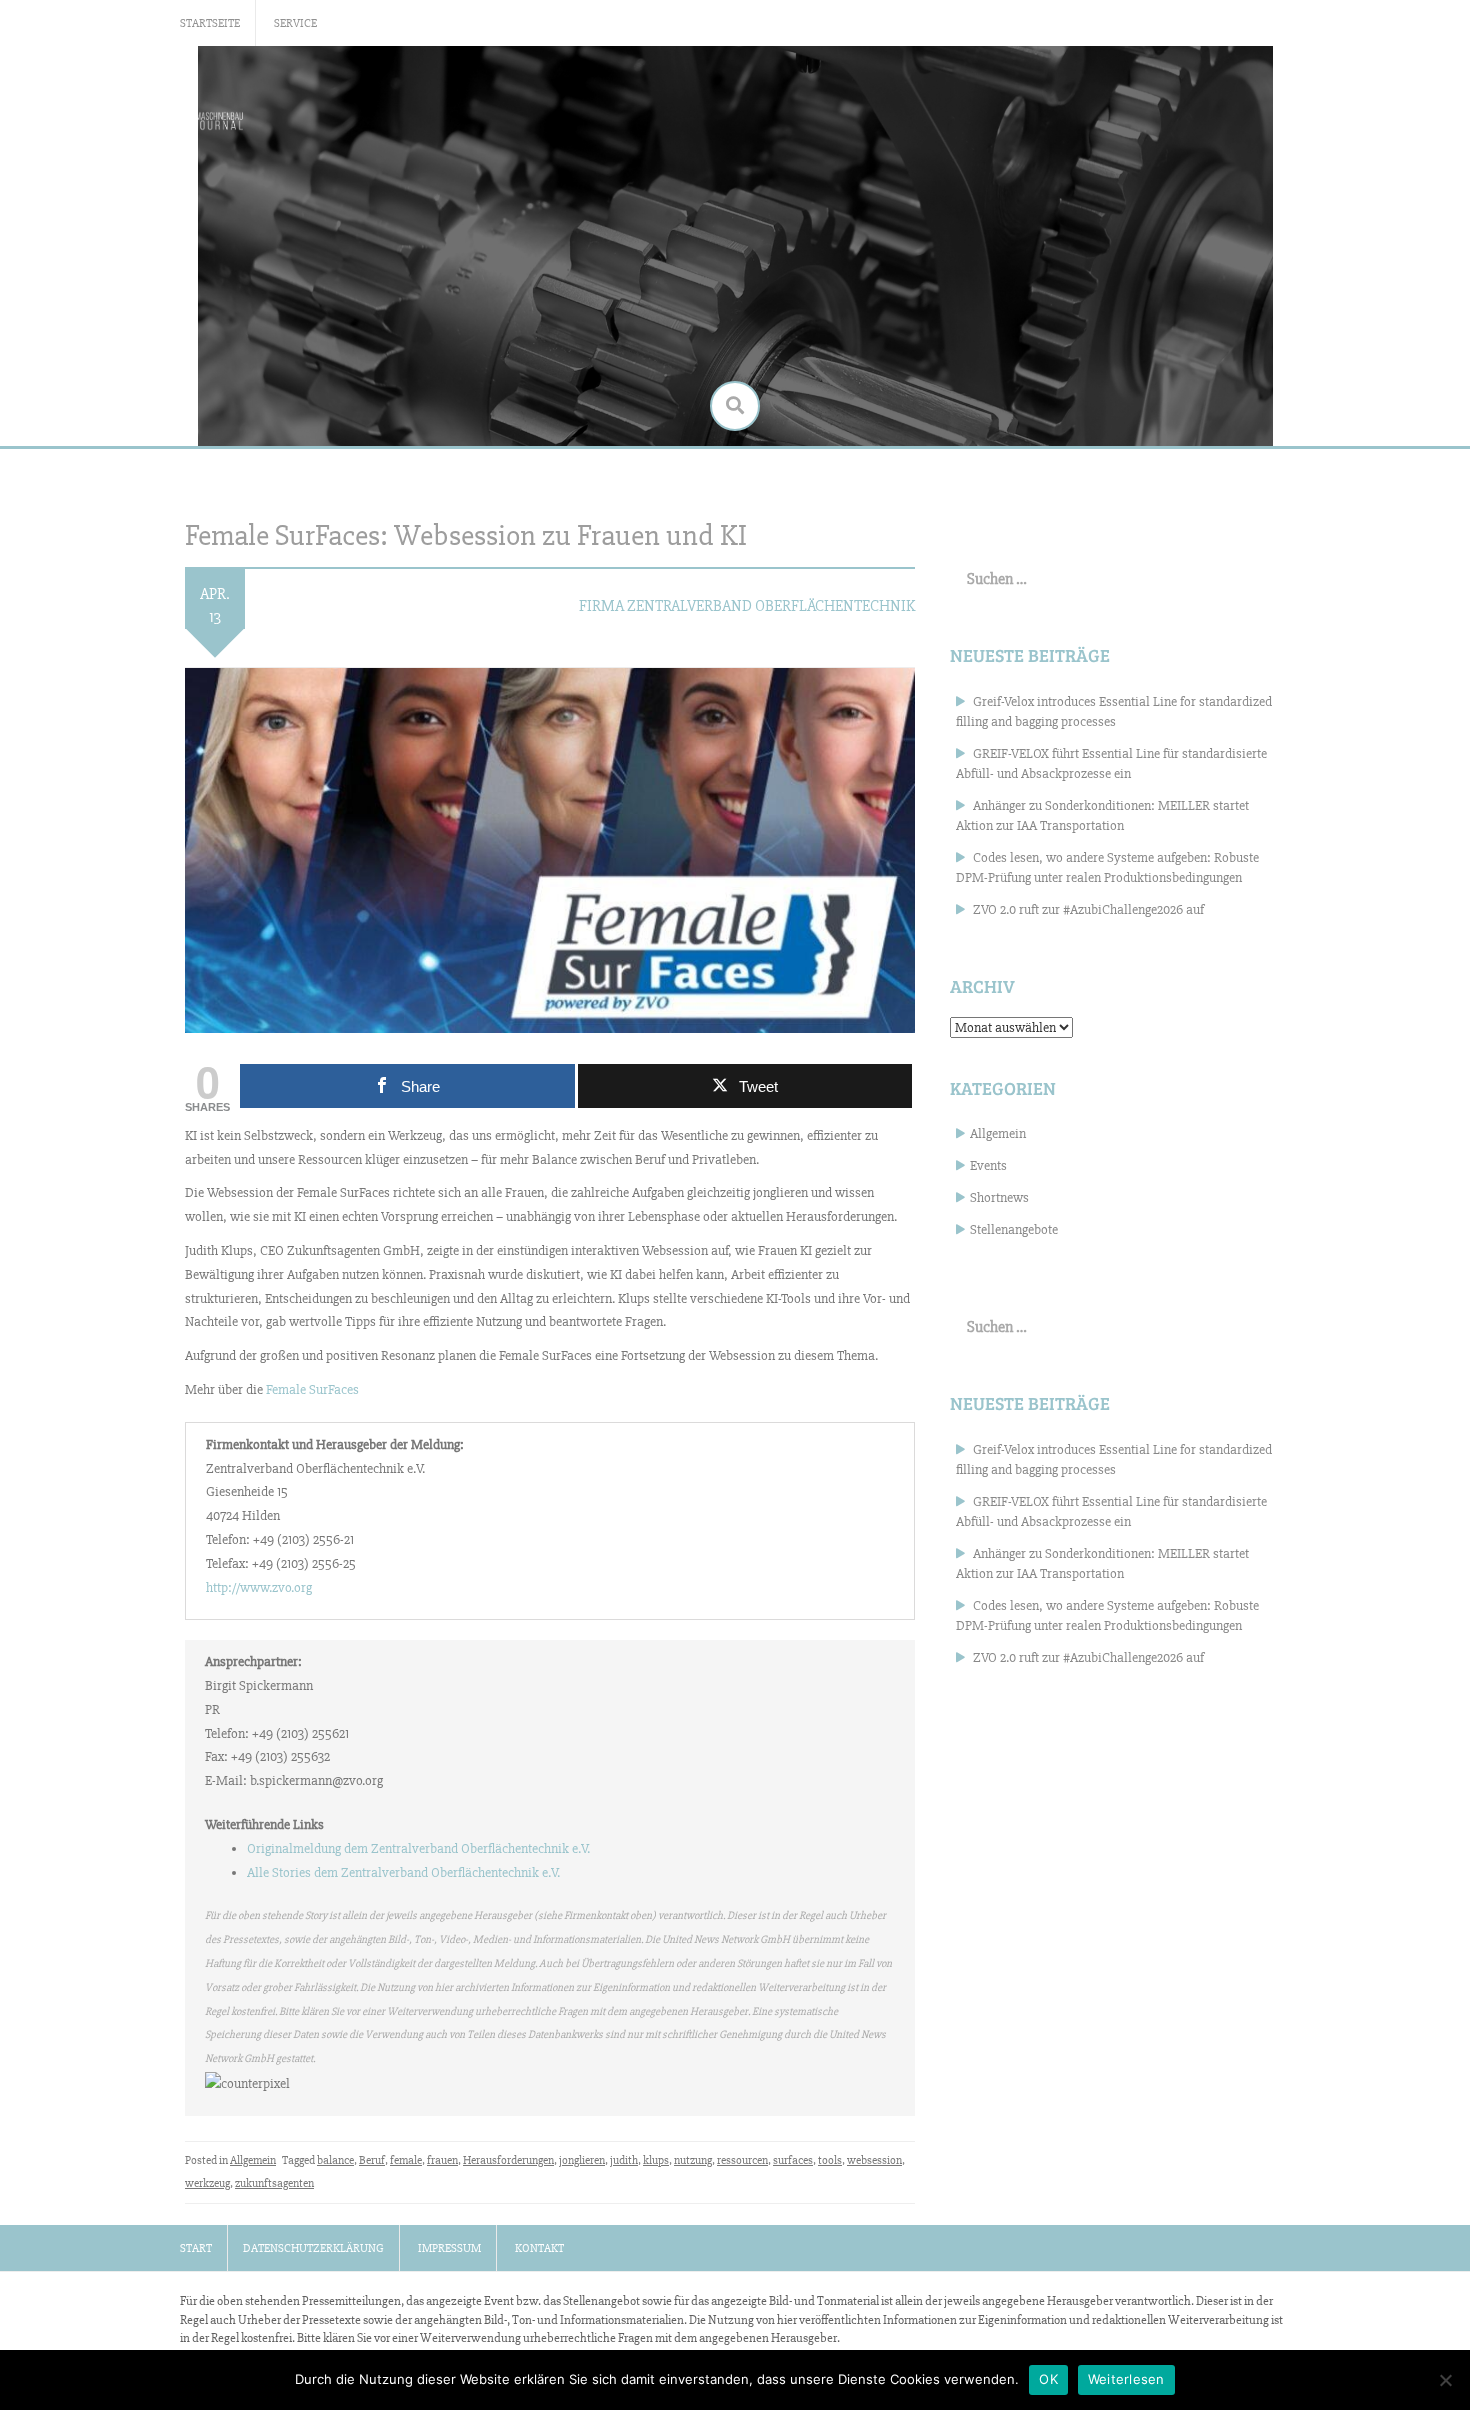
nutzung (693, 2160)
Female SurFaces (312, 1389)
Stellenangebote (1014, 1229)
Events (988, 1165)
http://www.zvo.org (259, 1587)
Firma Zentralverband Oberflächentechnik (747, 606)
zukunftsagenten (274, 2183)
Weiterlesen (1126, 2379)
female (406, 2160)
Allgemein (253, 2160)
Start (196, 2248)
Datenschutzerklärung (313, 2248)
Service (295, 23)
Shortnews (999, 1197)
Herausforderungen (508, 2160)
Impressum (449, 2248)
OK (1048, 2379)
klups (656, 2160)
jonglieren (582, 2160)
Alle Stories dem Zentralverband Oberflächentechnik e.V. (403, 1872)
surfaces (793, 2160)
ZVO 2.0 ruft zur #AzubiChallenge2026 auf (1088, 909)
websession (874, 2160)
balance (335, 2160)
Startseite (210, 23)
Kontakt (539, 2248)
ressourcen (742, 2160)
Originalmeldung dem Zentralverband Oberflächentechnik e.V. (418, 1848)
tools (830, 2160)
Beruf (372, 2160)
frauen (442, 2160)
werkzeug (207, 2183)
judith (624, 2160)
